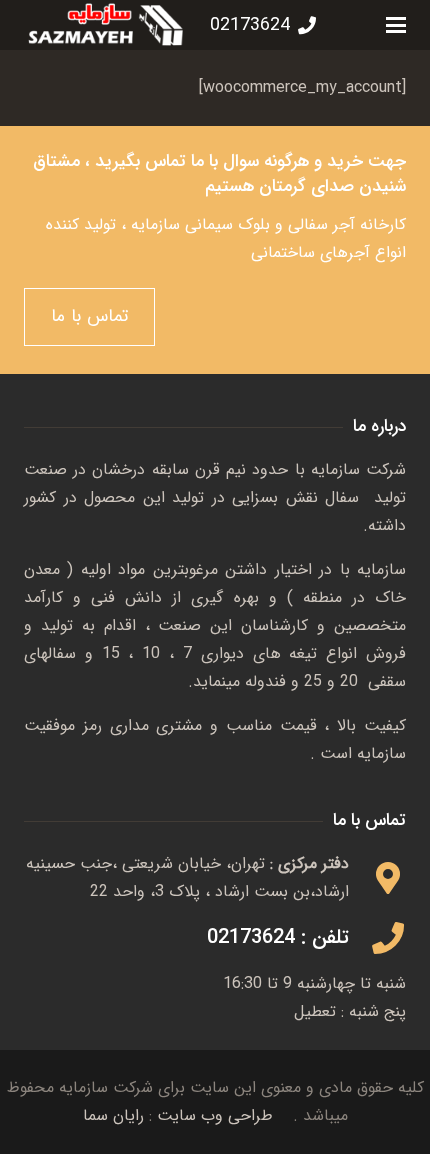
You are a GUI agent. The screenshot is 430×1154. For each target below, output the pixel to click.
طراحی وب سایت (215, 1115)
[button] (396, 25)
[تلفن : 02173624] (377, 938)
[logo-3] (106, 25)
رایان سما (113, 1115)
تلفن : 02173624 (278, 937)
